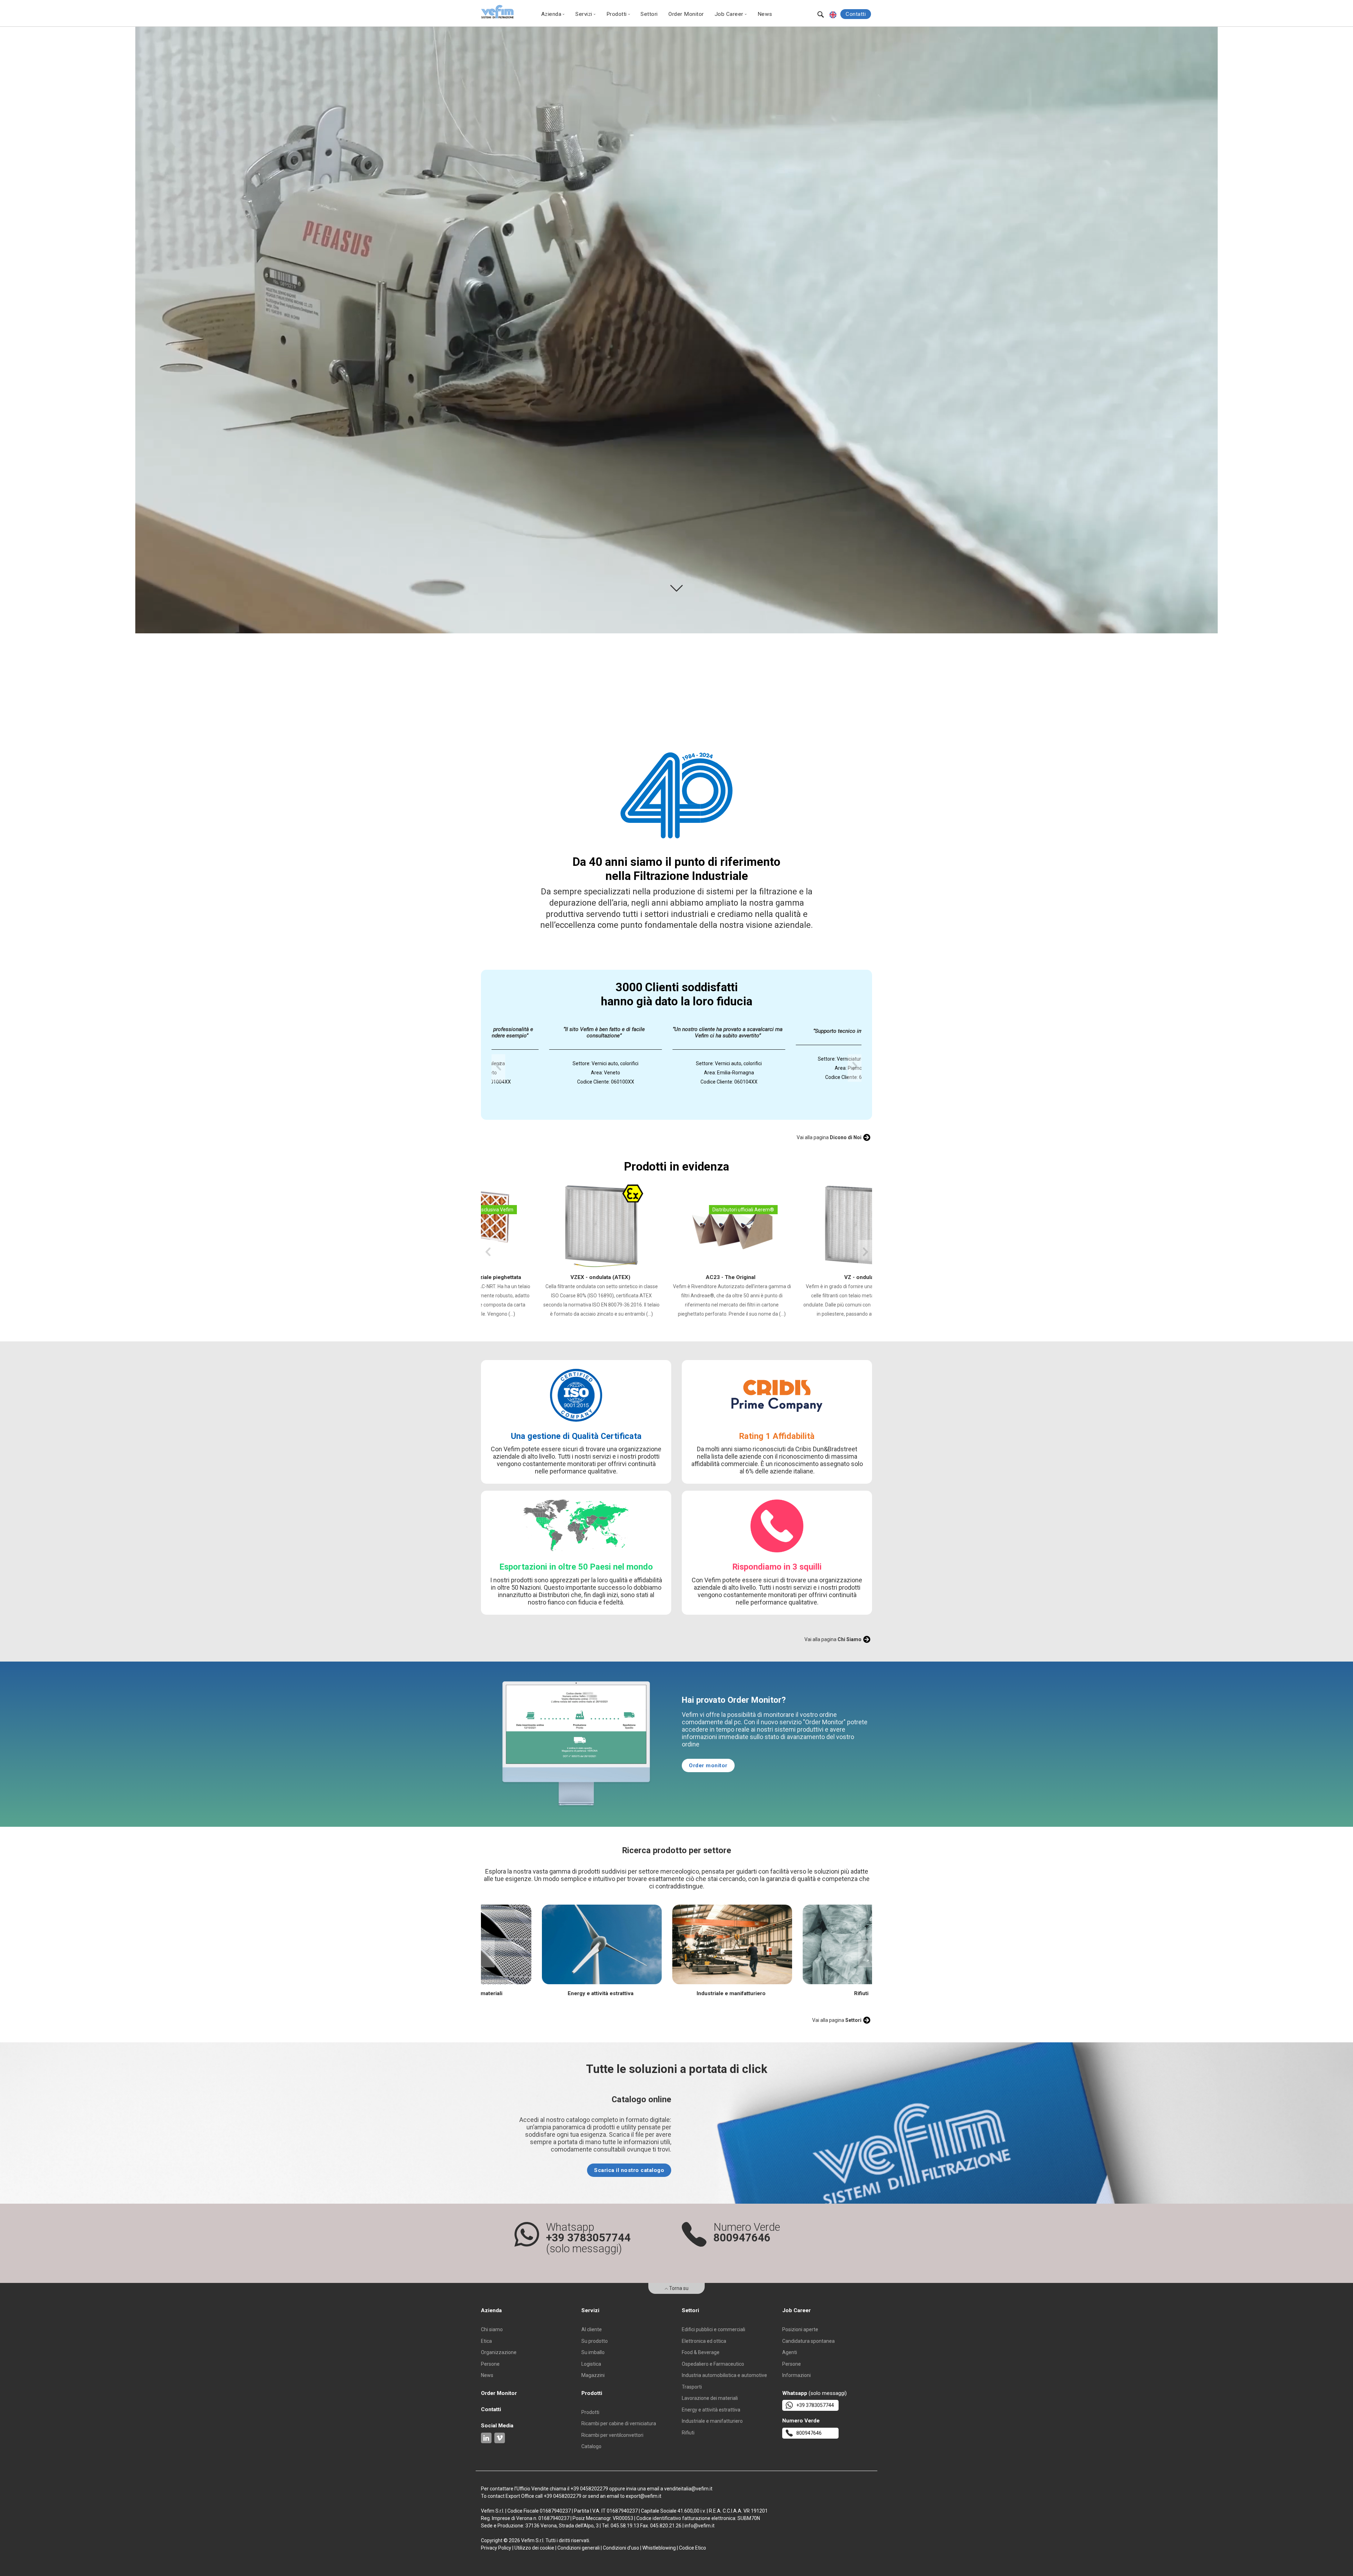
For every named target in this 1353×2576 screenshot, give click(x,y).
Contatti (856, 14)
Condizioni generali (579, 2548)
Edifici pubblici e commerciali (713, 2329)
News (765, 14)
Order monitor (708, 1765)
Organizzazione (499, 2352)
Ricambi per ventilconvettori (612, 2435)
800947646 (809, 2433)
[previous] (498, 1068)
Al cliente (592, 2329)
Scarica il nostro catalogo (629, 2170)
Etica (486, 2341)
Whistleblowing (659, 2548)
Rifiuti (688, 2433)
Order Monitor (686, 14)
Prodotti (590, 2412)
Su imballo (593, 2352)
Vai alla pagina (829, 1137)
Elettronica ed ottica (704, 2341)
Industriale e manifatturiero (712, 2421)
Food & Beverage (701, 2352)
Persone (490, 2364)
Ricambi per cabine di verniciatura (619, 2423)
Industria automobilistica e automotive (724, 2375)
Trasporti (692, 2387)
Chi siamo (492, 2329)
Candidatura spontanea (808, 2341)
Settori (649, 14)
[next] (855, 1068)
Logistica (591, 2364)
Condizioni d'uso (621, 2548)
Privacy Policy (496, 2548)
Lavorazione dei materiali (710, 2398)
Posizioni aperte (800, 2329)
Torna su (678, 2288)
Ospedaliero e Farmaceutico (713, 2364)
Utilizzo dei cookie (534, 2548)
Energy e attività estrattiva (711, 2410)
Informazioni (796, 2375)
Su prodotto (595, 2341)
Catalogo (591, 2446)
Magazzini (593, 2375)
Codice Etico (693, 2548)
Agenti (790, 2352)
